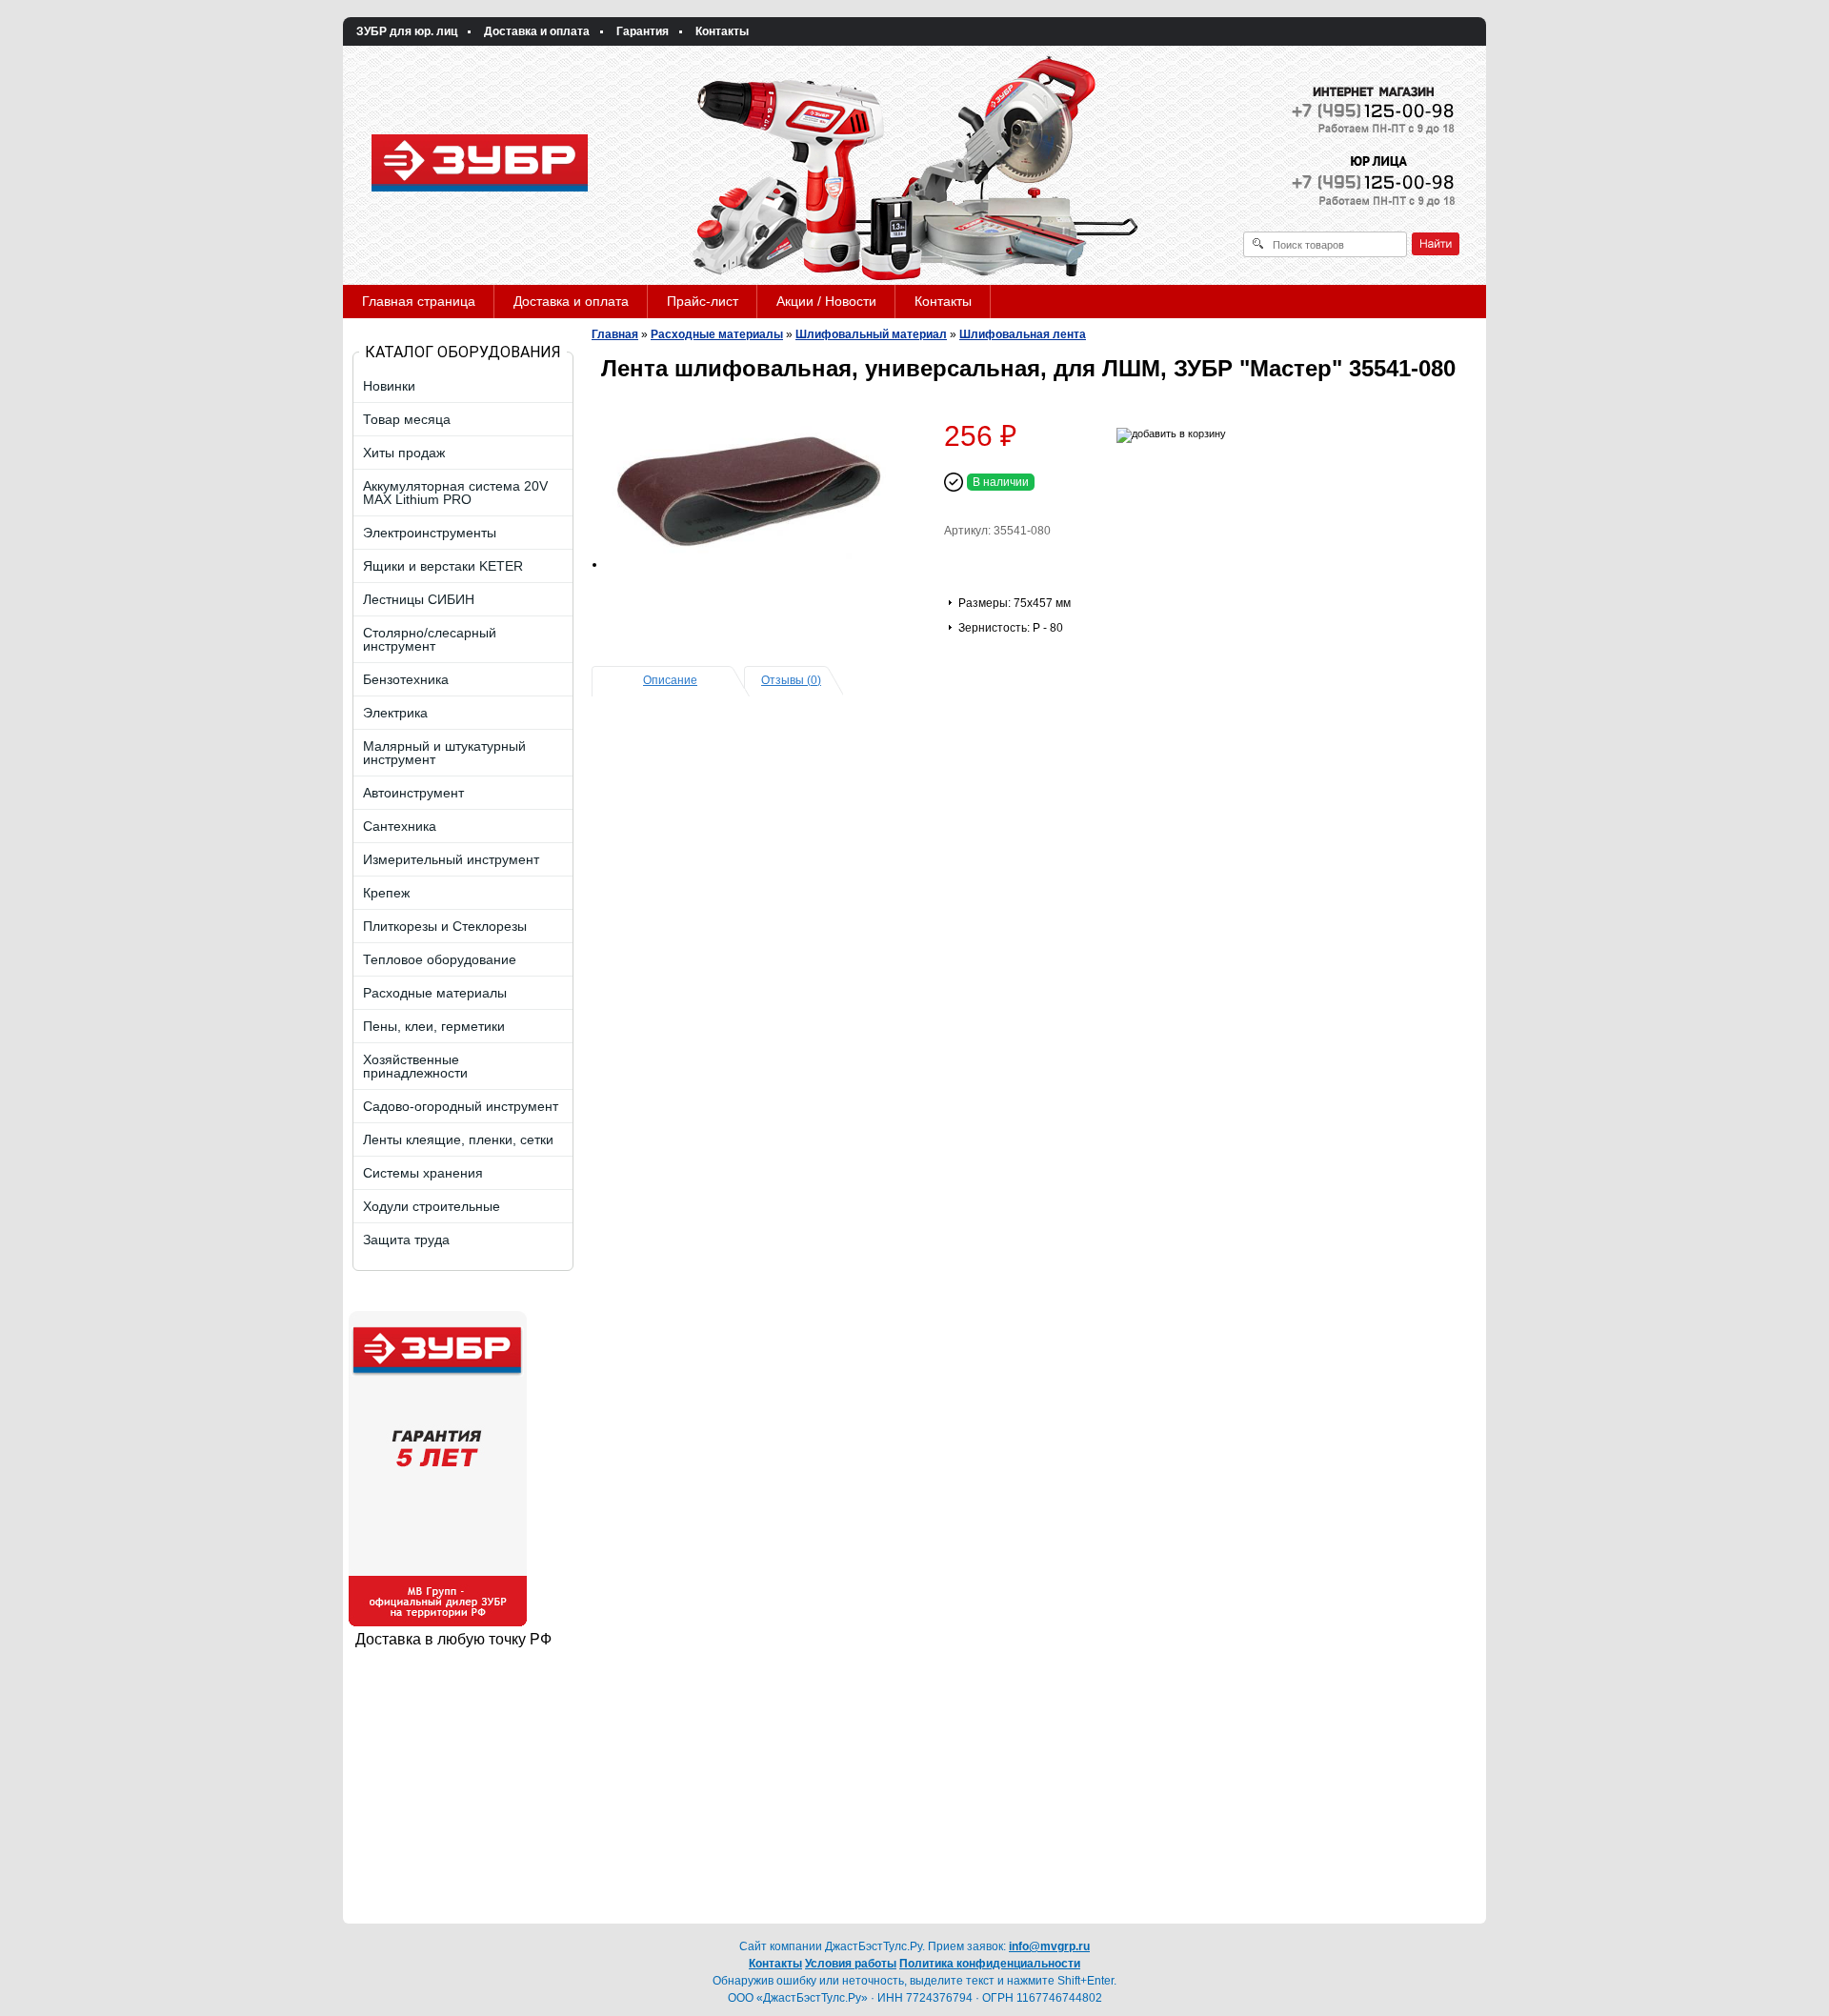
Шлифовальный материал (871, 334)
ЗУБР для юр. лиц (407, 31)
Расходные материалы (717, 334)
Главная (615, 334)
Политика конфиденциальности (990, 1964)
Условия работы (851, 1964)
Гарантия (643, 31)
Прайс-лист (703, 301)
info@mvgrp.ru (1049, 1946)
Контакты (722, 31)
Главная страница (419, 301)
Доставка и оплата (537, 31)
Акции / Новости (826, 301)
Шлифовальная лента (1023, 334)
